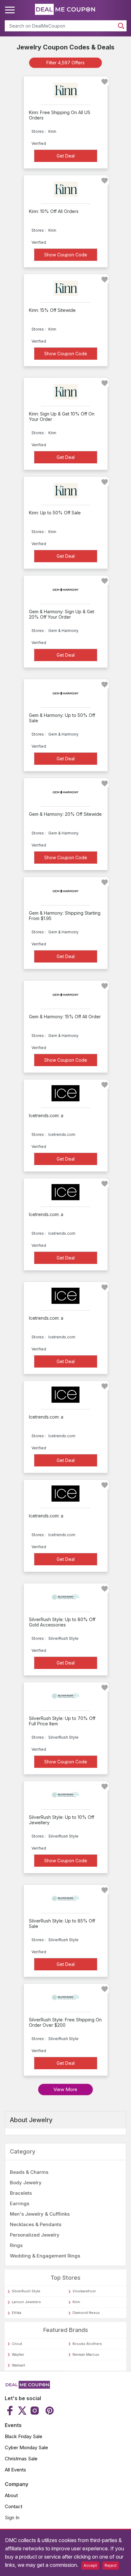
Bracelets (21, 2193)
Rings (16, 2245)
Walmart (18, 2365)
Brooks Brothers (87, 2344)
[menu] (11, 10)
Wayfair (18, 2354)
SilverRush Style (26, 2291)
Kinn (76, 2302)
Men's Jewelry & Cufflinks (40, 2214)
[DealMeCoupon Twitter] (22, 2411)
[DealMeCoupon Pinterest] (49, 2411)
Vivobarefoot (84, 2291)
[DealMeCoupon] (27, 2387)
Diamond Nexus (86, 2313)
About (11, 2495)
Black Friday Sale (24, 2436)
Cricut (17, 2344)
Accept (90, 2565)
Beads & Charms (29, 2172)
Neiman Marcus (86, 2354)
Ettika (17, 2313)
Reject (111, 2565)
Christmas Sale (21, 2459)
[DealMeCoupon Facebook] (11, 2411)
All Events (15, 2470)
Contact (14, 2506)
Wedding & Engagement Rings (45, 2256)
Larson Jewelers (26, 2302)
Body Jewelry (26, 2183)
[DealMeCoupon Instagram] (35, 2411)
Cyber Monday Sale (26, 2447)
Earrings (20, 2203)
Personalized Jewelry (35, 2235)
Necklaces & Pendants (36, 2224)
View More (65, 2089)
